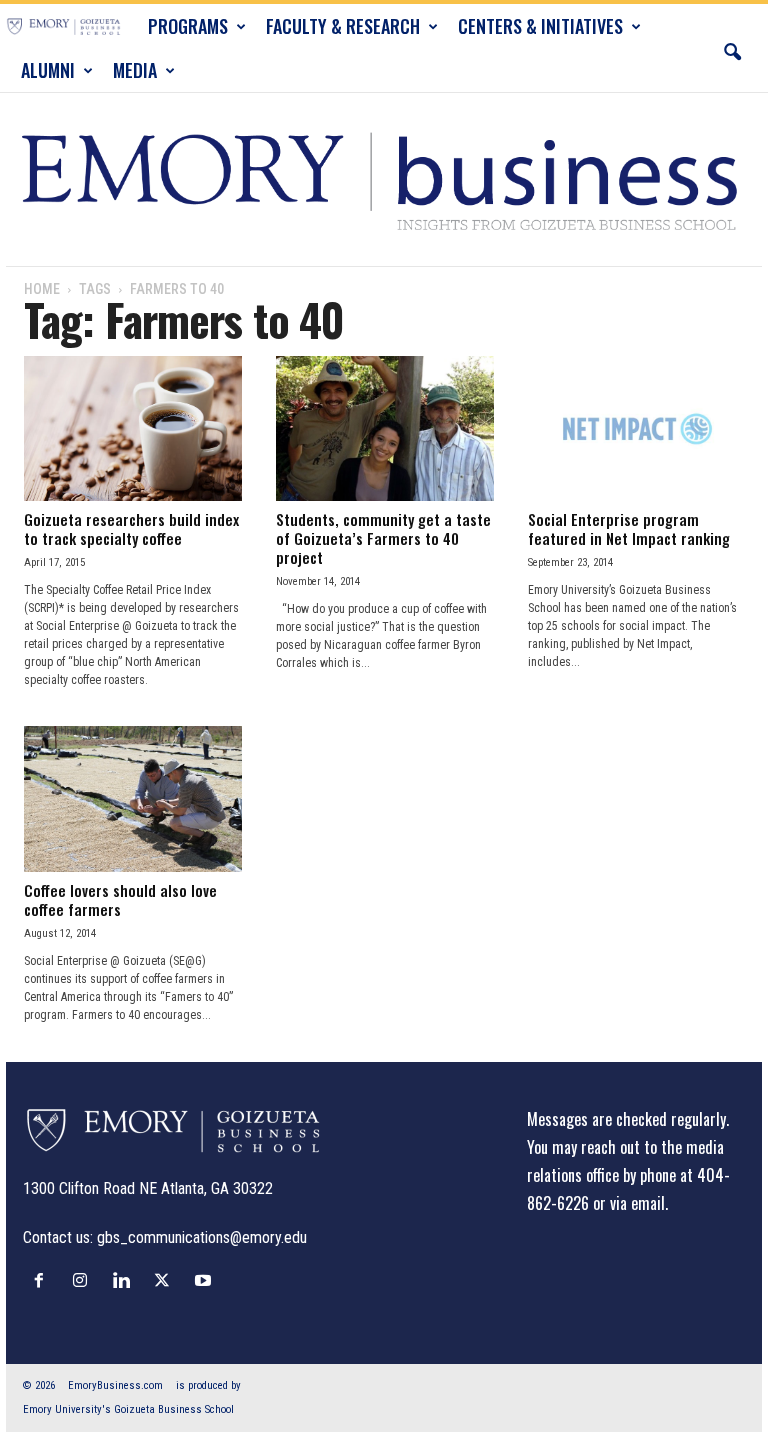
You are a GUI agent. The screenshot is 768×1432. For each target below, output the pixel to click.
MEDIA (135, 70)
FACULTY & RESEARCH (343, 26)
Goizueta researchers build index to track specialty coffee (131, 528)
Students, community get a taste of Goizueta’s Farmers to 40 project (383, 538)
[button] (732, 48)
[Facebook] (43, 1280)
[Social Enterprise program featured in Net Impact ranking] (637, 428)
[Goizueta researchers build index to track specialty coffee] (133, 428)
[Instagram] (84, 1280)
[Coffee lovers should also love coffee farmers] (133, 798)
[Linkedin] (125, 1280)
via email (637, 1203)
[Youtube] (205, 1280)
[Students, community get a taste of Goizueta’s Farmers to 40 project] (385, 428)
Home (42, 289)
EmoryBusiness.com (115, 1385)
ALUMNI (48, 70)
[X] (166, 1280)
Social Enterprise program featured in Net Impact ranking (629, 528)
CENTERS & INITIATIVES (540, 26)
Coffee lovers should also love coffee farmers (120, 899)
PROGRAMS (188, 26)
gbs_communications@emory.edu (202, 1237)
